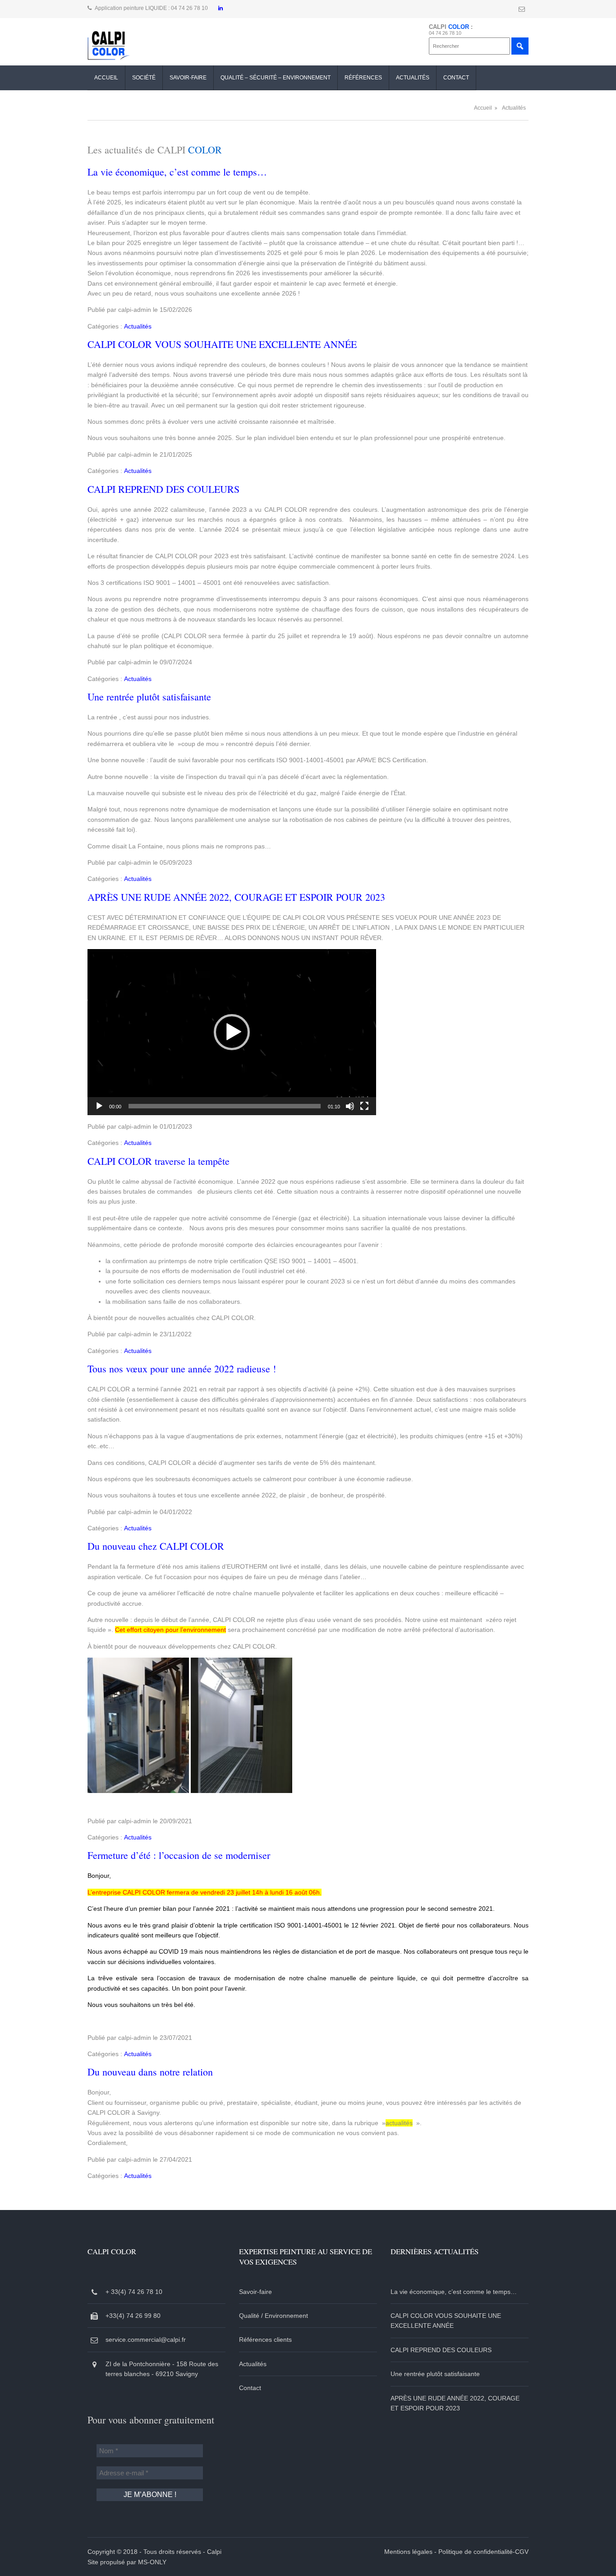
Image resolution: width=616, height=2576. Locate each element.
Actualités (413, 78)
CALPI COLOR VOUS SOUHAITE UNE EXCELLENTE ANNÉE (222, 344)
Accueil (106, 78)
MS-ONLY (152, 2562)
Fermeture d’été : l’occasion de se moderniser (179, 1855)
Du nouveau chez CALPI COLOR (156, 1546)
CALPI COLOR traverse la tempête (159, 1161)
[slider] (225, 1106)
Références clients (265, 2340)
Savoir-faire (188, 78)
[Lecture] (99, 1106)
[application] (232, 1032)
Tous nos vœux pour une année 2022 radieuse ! (182, 1369)
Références (363, 78)
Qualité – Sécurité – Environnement (276, 78)
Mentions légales (408, 2552)
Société (144, 78)
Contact (456, 78)
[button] (232, 1032)
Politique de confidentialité (476, 2552)
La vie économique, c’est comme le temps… (177, 172)
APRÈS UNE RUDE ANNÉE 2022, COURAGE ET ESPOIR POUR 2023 (236, 897)
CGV (522, 2552)
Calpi (214, 2552)
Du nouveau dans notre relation (150, 2072)
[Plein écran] (364, 1106)
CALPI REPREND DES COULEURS (163, 489)
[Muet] (350, 1106)
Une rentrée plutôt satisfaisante (149, 697)
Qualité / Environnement (274, 2316)
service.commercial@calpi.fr (146, 2340)
